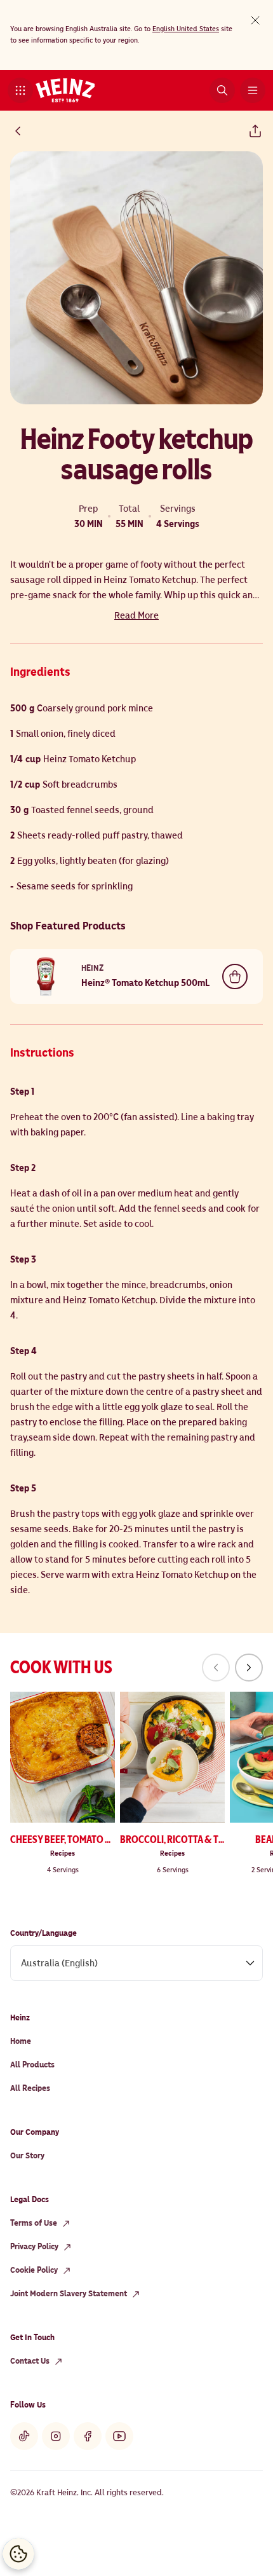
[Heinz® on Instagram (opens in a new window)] (56, 2436)
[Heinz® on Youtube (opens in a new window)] (119, 2436)
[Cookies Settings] (18, 2554)
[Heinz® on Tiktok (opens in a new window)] (24, 2436)
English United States (186, 29)
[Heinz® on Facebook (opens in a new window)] (88, 2436)
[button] (20, 90)
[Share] (255, 131)
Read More (136, 615)
